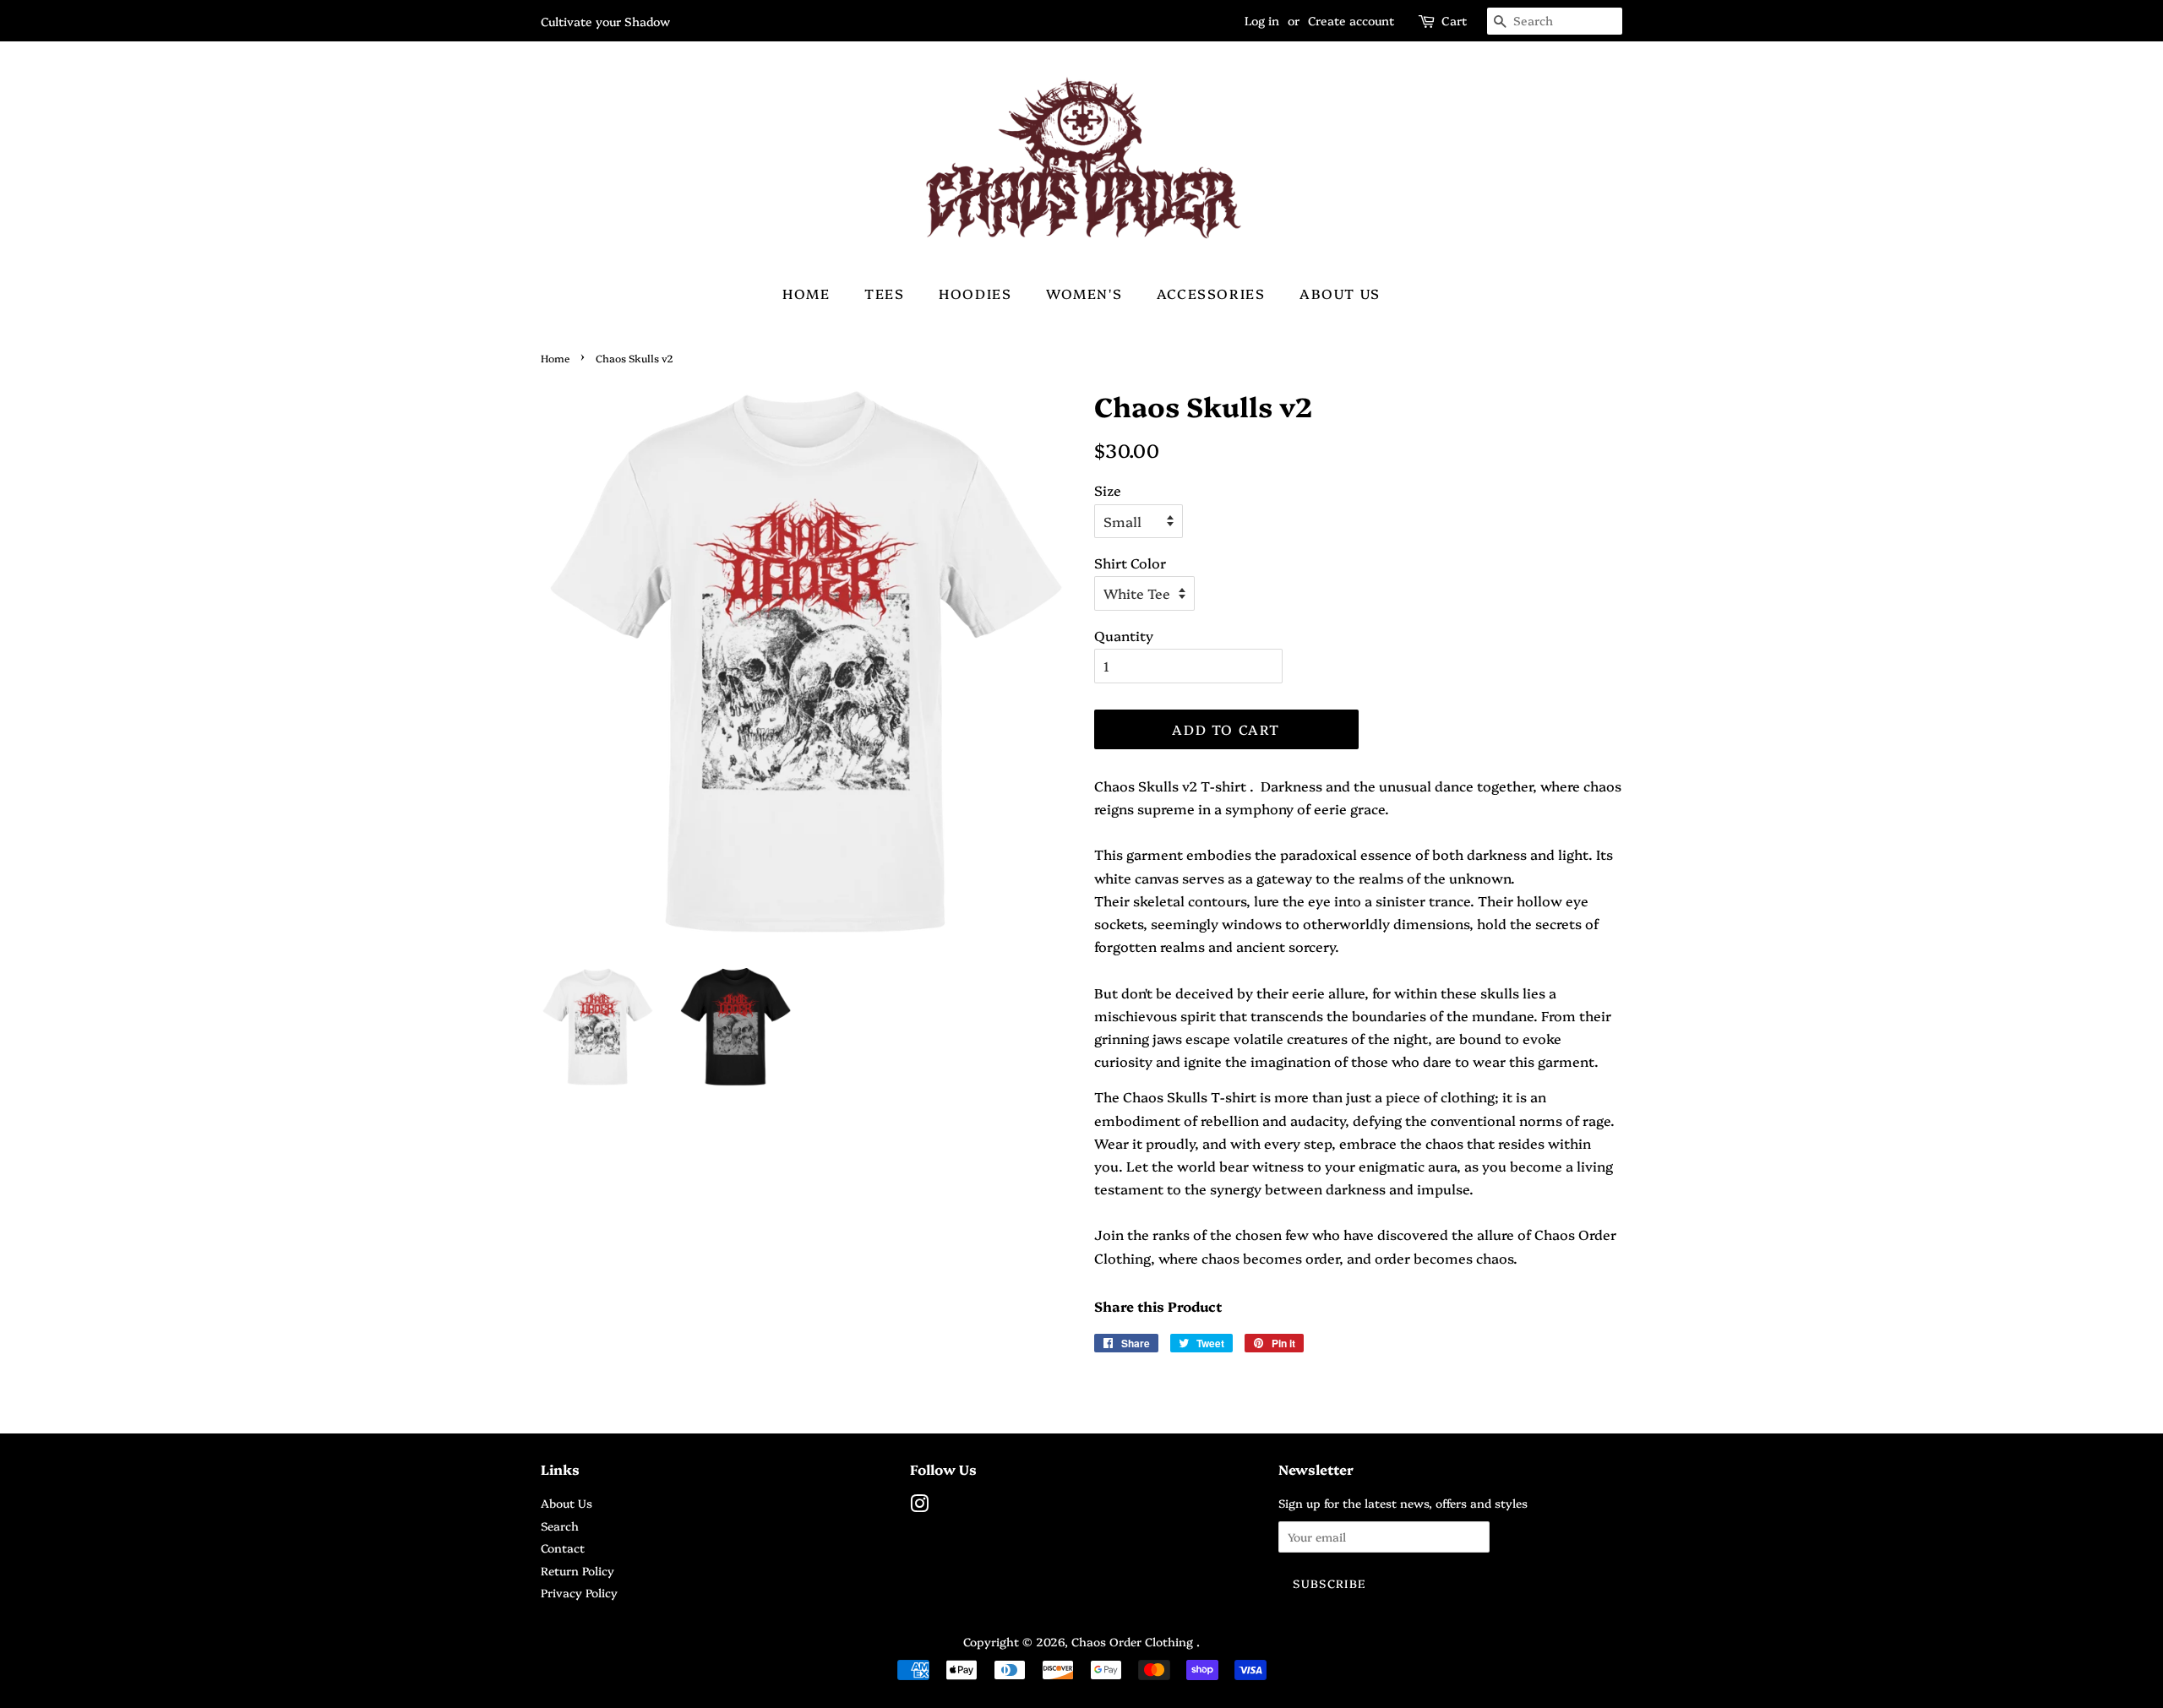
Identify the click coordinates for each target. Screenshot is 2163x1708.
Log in (1262, 20)
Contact (563, 1548)
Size (1108, 490)
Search (560, 1526)
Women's (1084, 293)
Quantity (1124, 635)
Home (806, 293)
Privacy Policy (579, 1592)
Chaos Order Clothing (1134, 1641)
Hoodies (975, 293)
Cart (1454, 20)
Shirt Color (1130, 563)
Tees (884, 293)
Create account (1351, 20)
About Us (1340, 293)
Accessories (1211, 293)
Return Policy (578, 1570)
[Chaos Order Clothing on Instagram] (919, 1506)
